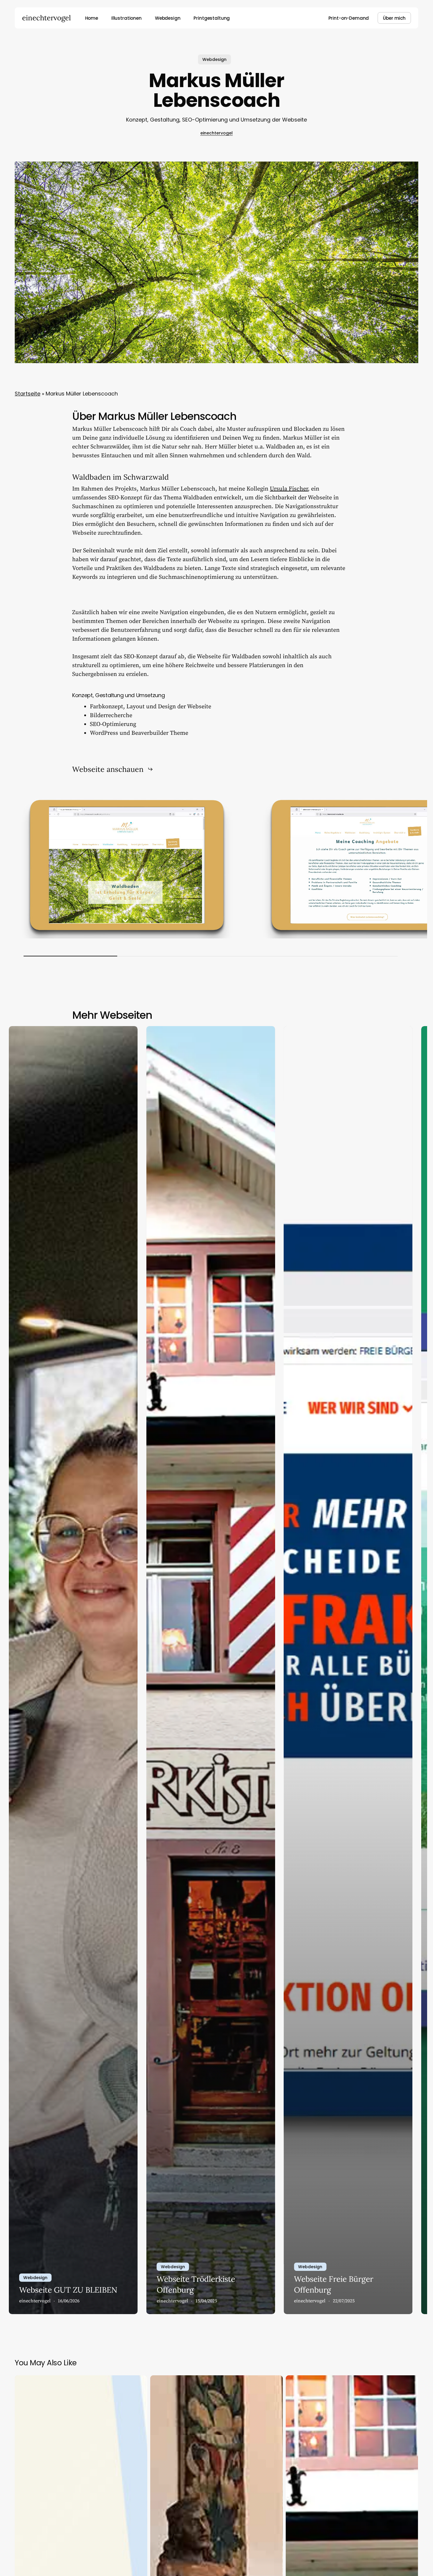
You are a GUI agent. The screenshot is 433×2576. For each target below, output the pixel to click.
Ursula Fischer (289, 489)
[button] (113, 769)
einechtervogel (47, 18)
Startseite (28, 394)
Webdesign (214, 59)
